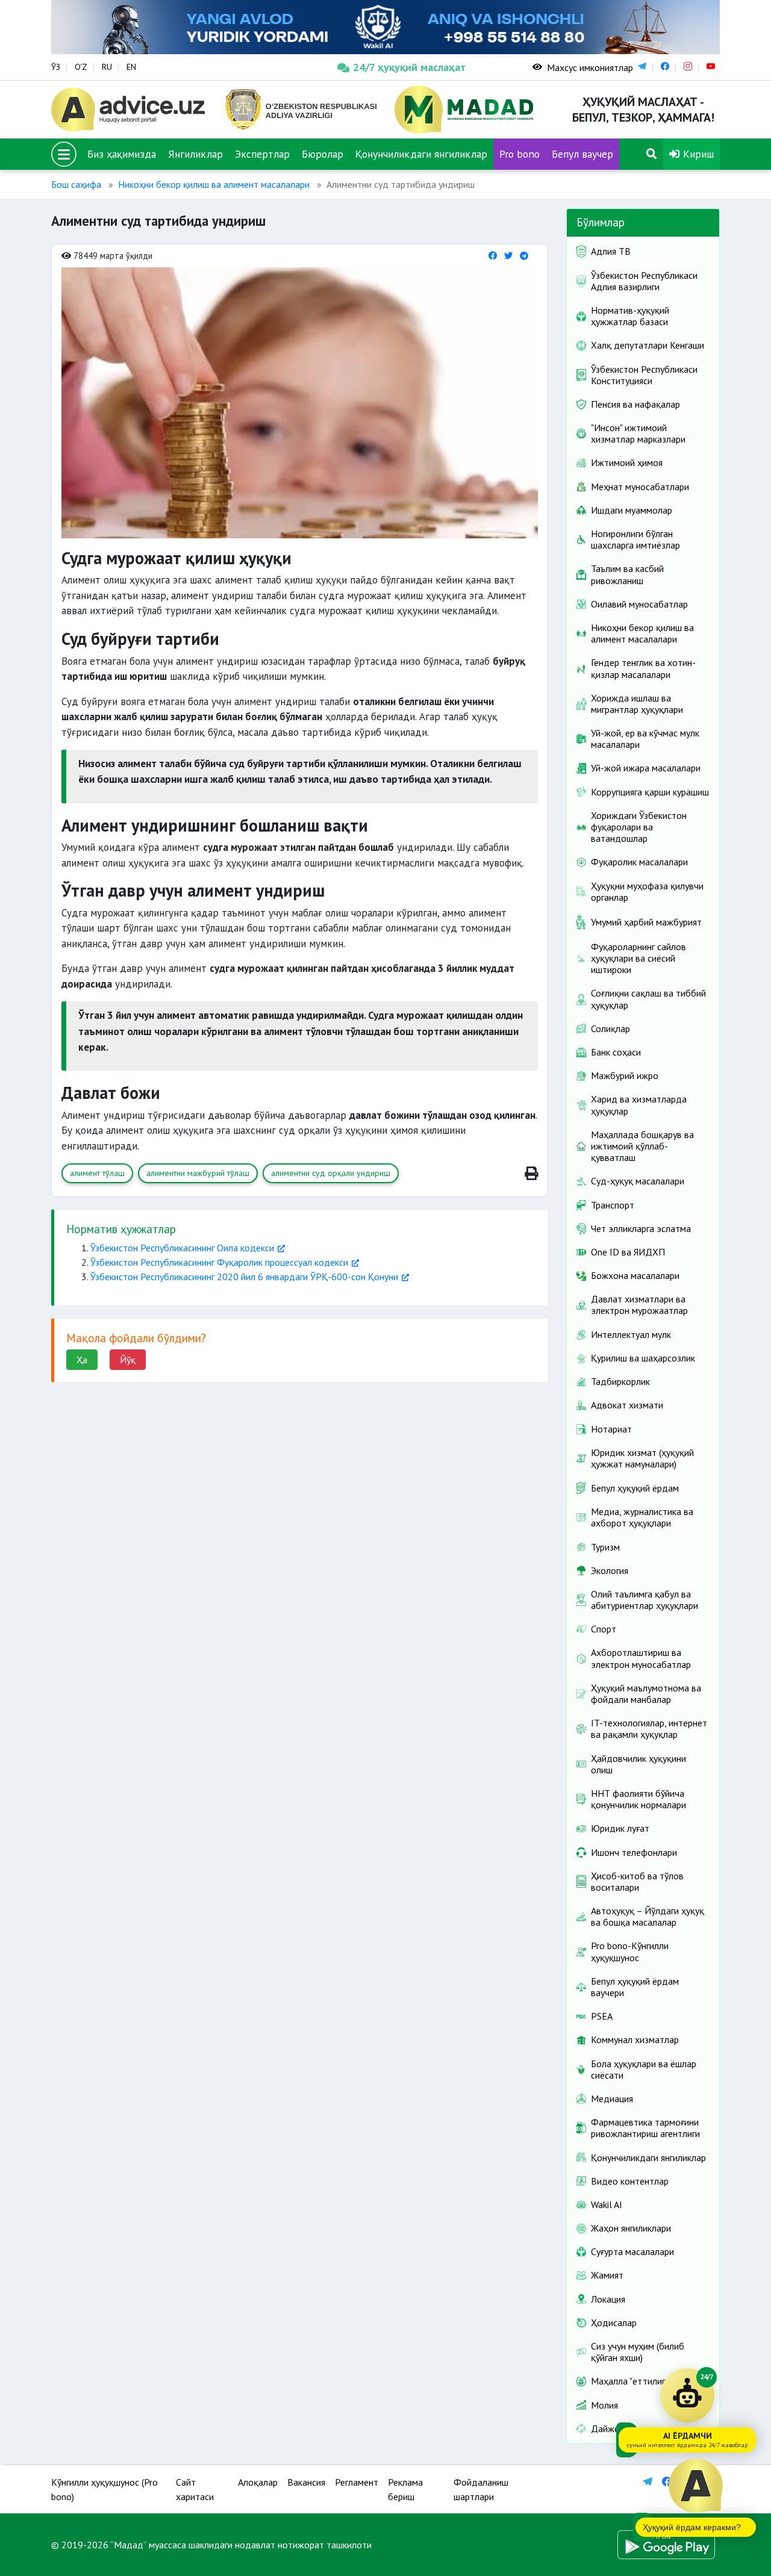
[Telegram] (524, 256)
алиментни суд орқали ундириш (331, 1173)
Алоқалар (258, 2482)
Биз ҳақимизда (122, 154)
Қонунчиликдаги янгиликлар (421, 154)
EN (131, 67)
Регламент (357, 2482)
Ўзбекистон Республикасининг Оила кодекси (182, 1248)
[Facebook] (493, 256)
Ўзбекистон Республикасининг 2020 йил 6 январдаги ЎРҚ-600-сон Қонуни (244, 1277)
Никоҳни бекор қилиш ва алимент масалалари (214, 184)
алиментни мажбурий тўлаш (198, 1173)
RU (107, 67)
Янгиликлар (195, 154)
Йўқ (128, 1360)
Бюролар (323, 154)
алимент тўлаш (97, 1173)
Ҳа (82, 1360)
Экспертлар (262, 154)
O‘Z (81, 67)
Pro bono (520, 154)
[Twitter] (508, 256)
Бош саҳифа (76, 184)
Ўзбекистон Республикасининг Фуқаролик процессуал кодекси (219, 1262)
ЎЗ (56, 67)
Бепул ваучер (582, 154)
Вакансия (306, 2482)
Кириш (697, 154)
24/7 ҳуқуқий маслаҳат (409, 67)
